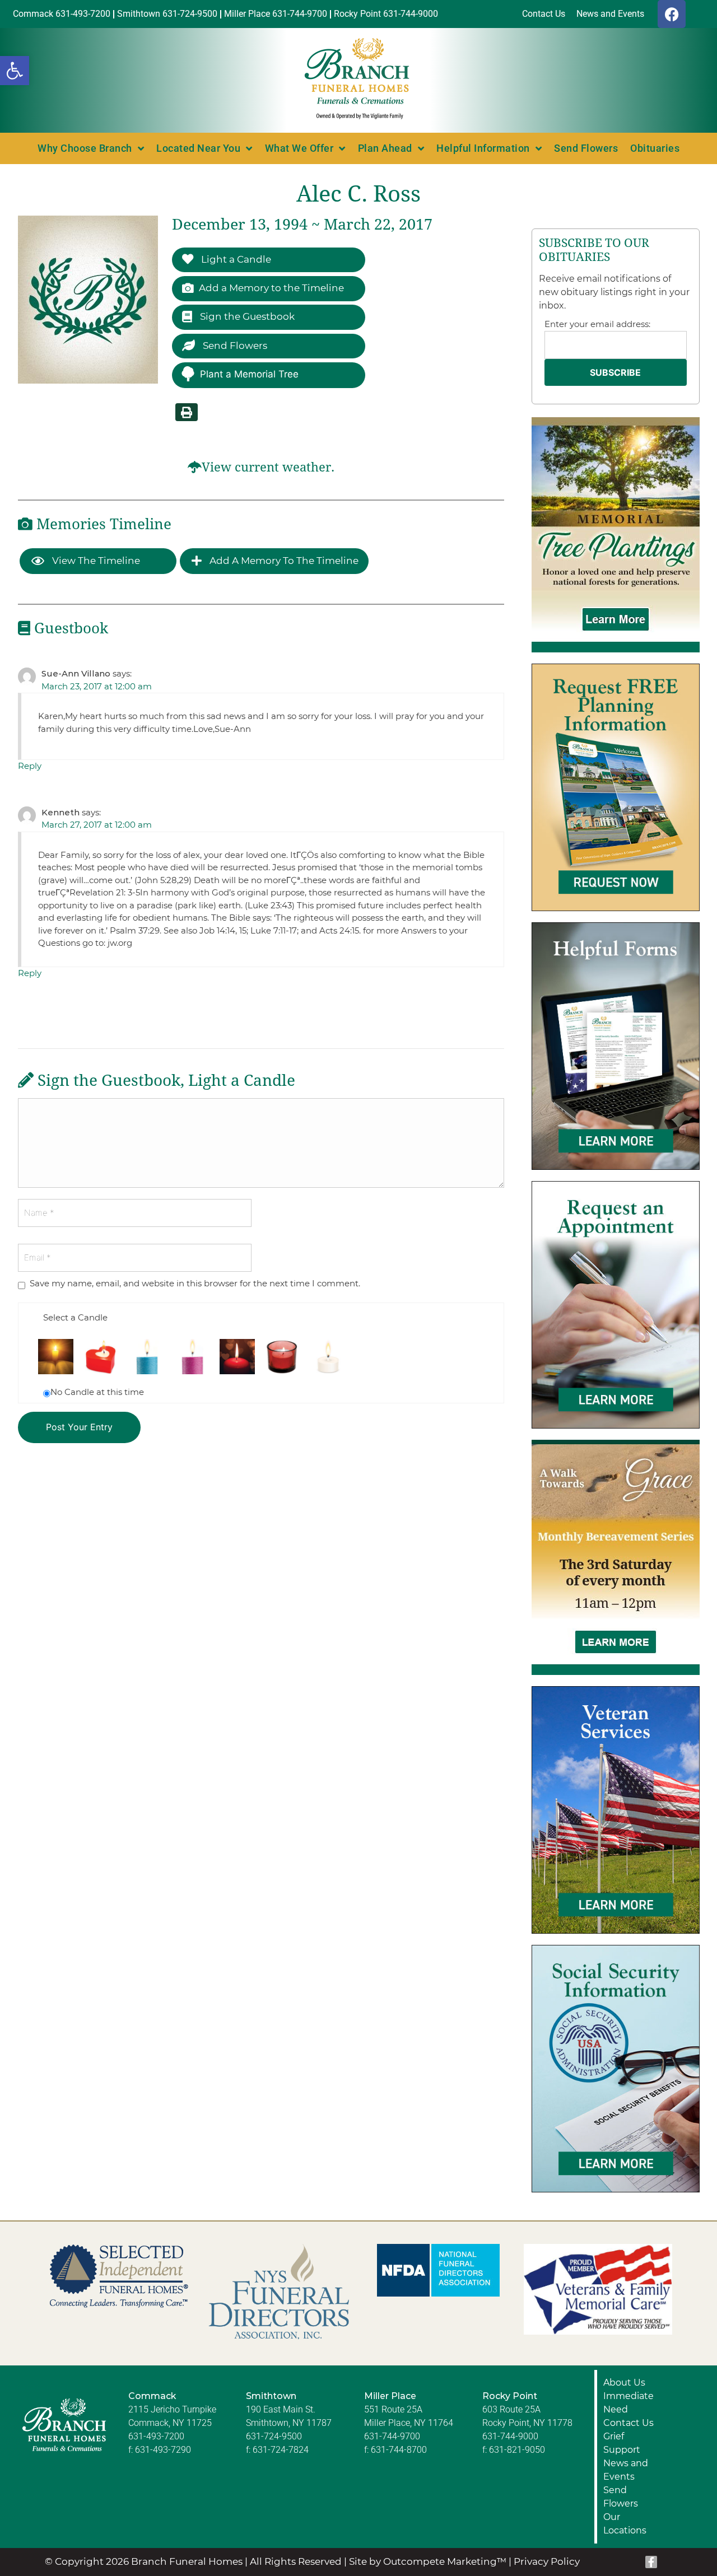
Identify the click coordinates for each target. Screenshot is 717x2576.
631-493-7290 (163, 2450)
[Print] (187, 412)
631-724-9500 (274, 2436)
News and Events (626, 2470)
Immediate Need (628, 2403)
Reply (30, 766)
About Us (624, 2383)
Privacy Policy (547, 2561)
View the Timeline (95, 561)
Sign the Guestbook (246, 316)
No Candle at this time (97, 1392)
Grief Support (622, 2443)
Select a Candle (75, 1317)
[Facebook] (672, 14)
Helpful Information (483, 148)
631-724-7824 (281, 2450)
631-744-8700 (399, 2450)
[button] (15, 71)
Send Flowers (586, 148)
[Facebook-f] (651, 2562)
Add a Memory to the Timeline (271, 288)
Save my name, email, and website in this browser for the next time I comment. (195, 1283)
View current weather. (268, 467)
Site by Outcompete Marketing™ (428, 2561)
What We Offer (299, 148)
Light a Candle (235, 259)
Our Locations (625, 2524)
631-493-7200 (156, 2436)
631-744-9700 (392, 2436)
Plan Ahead (385, 148)
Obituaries (655, 148)
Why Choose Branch (85, 148)
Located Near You (198, 148)
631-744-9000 (510, 2436)
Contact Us (628, 2423)
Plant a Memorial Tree (249, 374)
